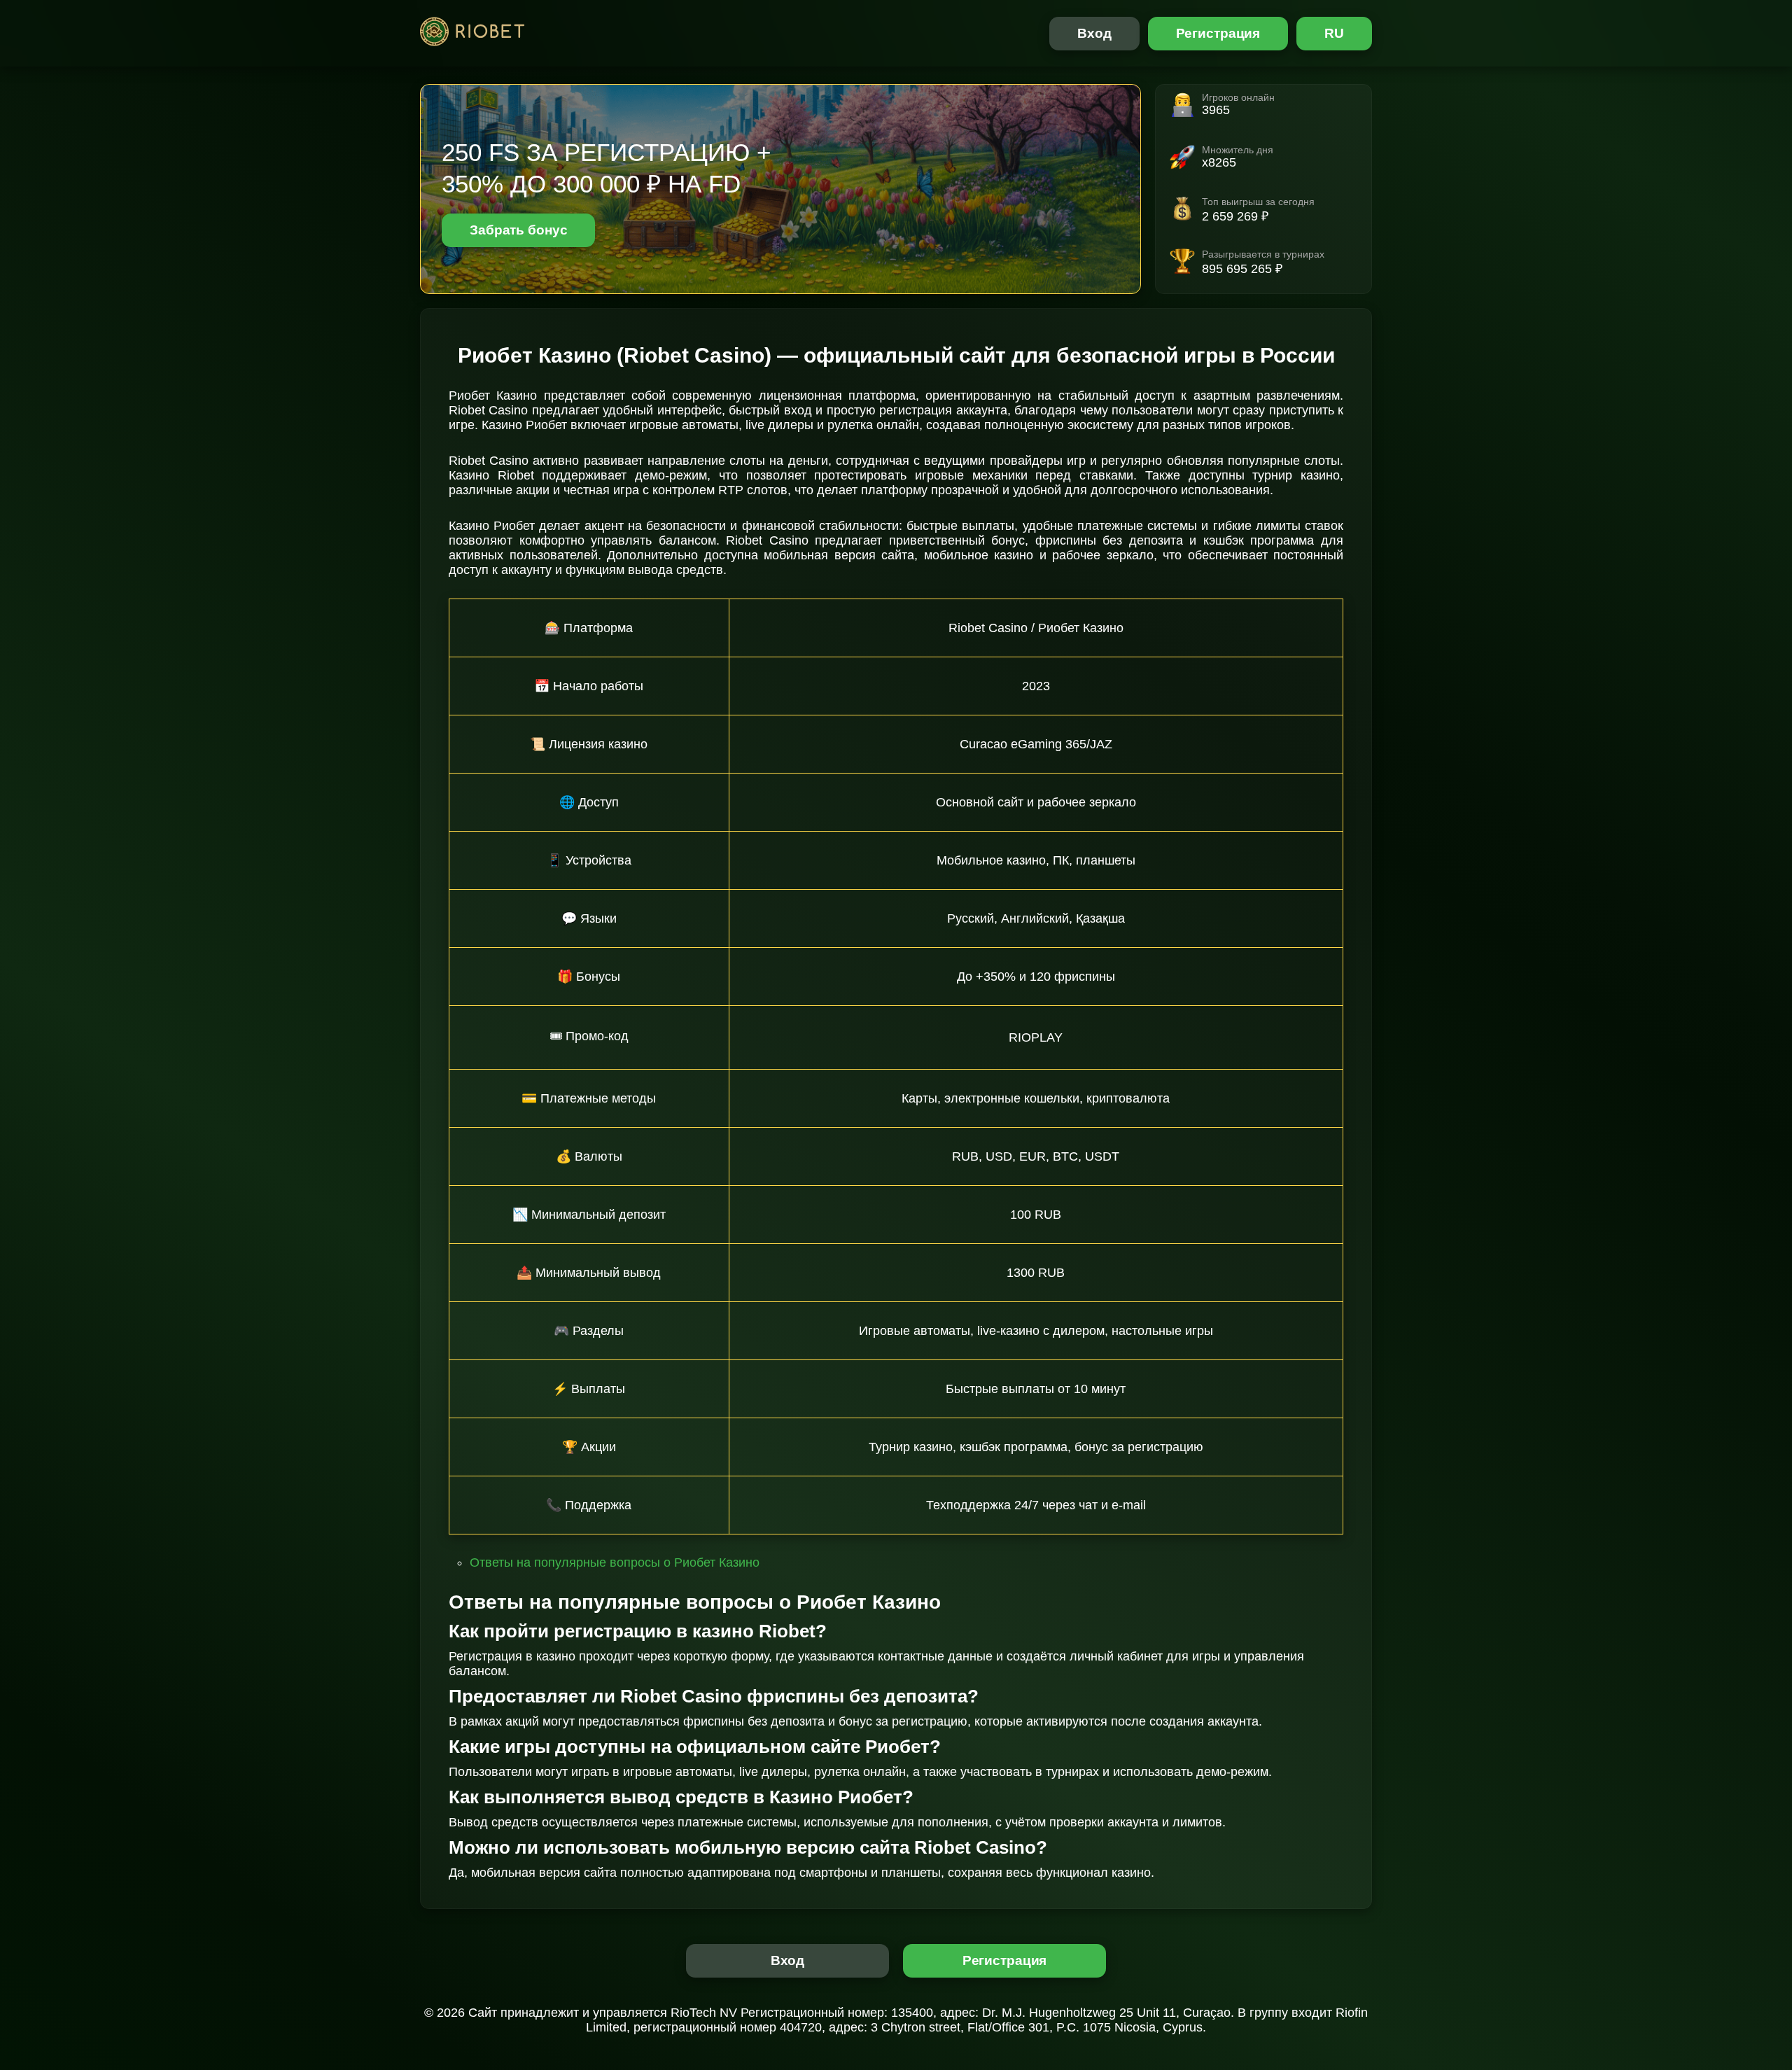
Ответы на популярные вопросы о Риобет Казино (615, 1562)
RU (1334, 33)
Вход (1094, 33)
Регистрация (1218, 33)
